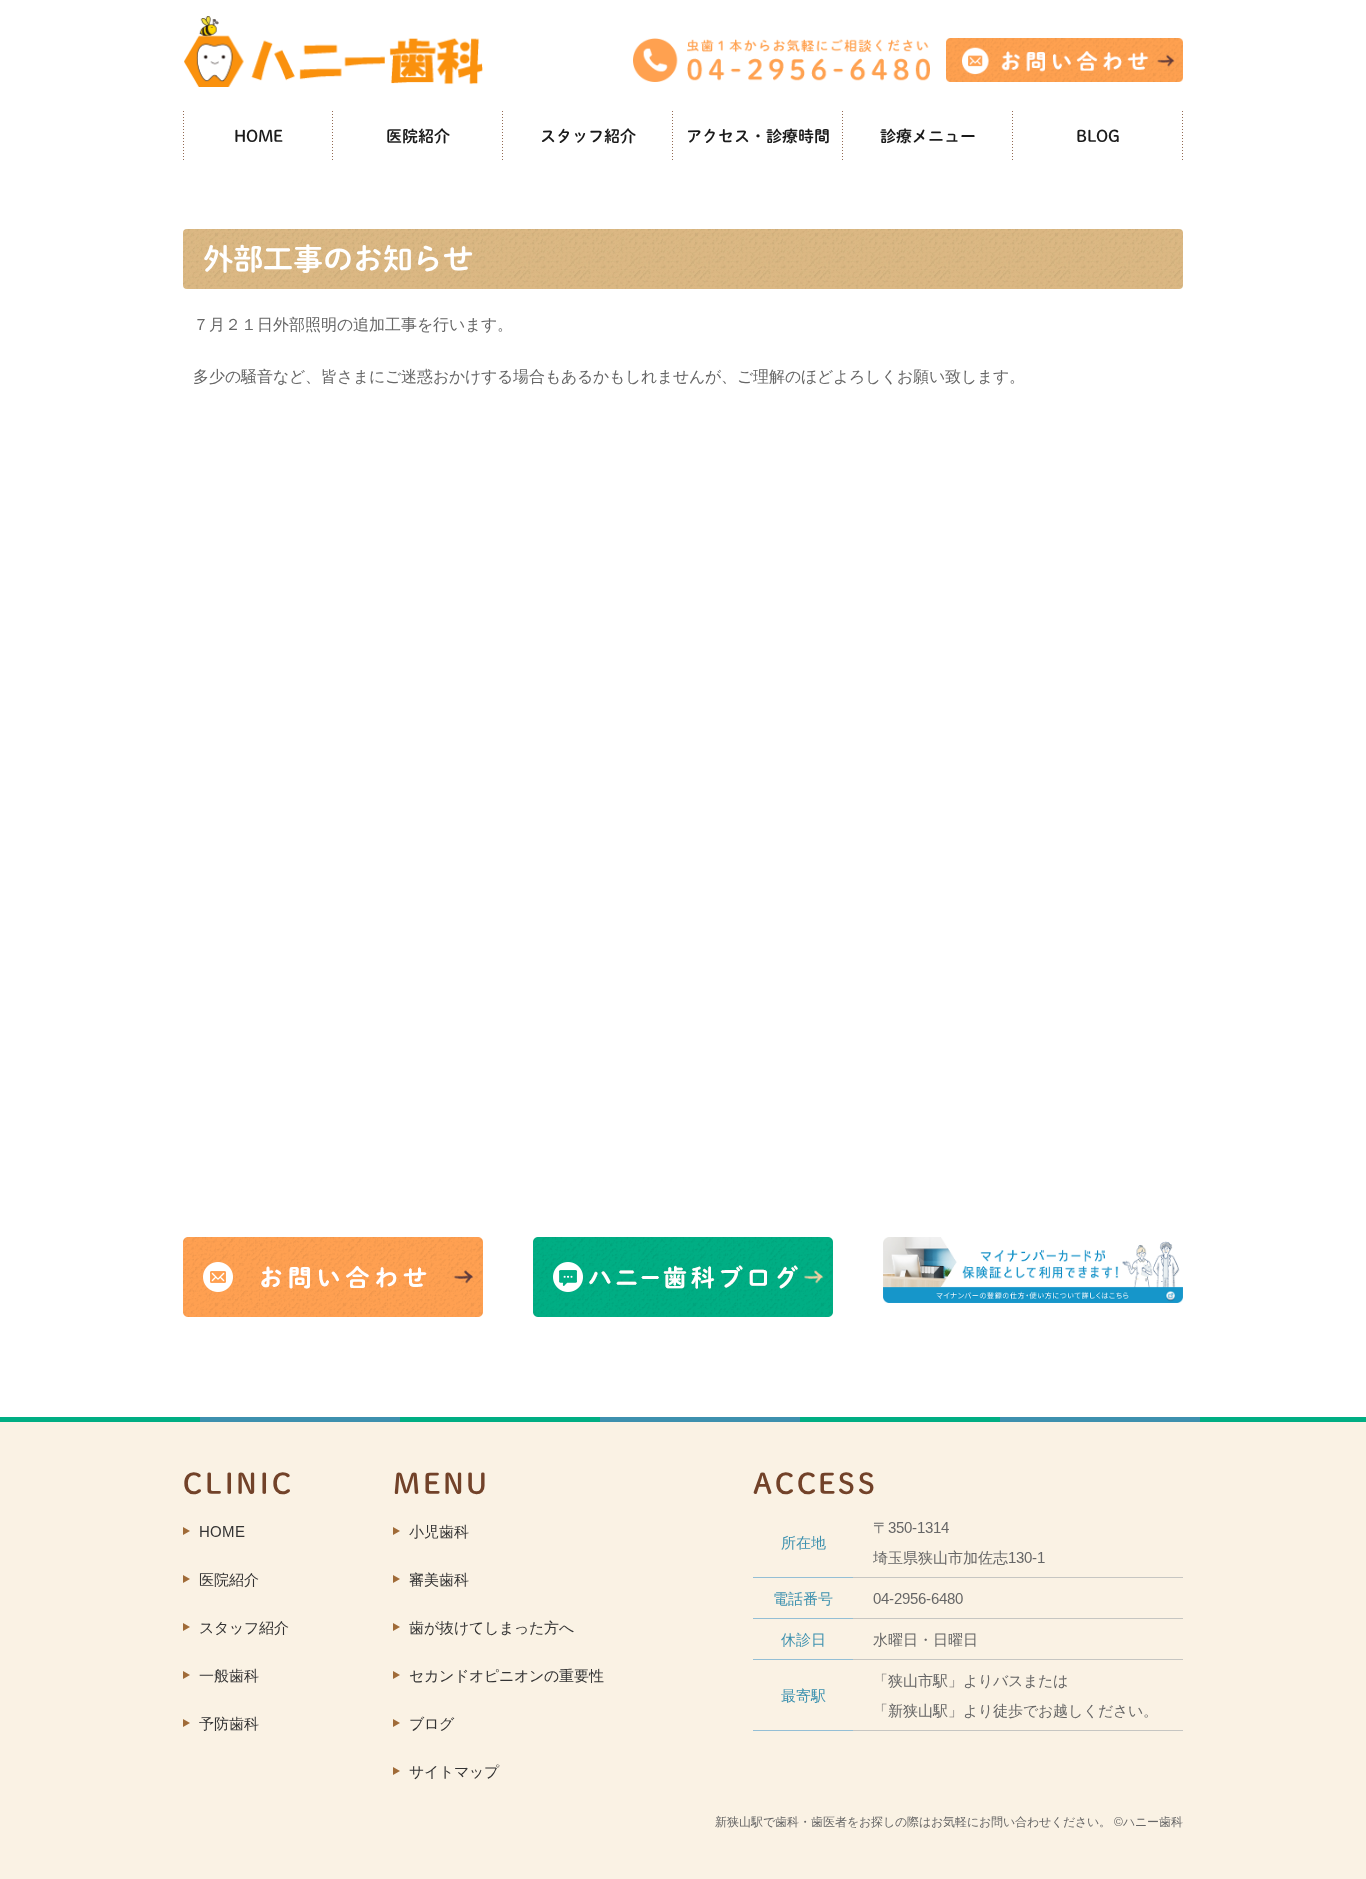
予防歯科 (229, 1723)
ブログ (431, 1723)
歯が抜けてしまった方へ (491, 1627)
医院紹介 (418, 136)
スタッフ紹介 (588, 136)
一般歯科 (229, 1675)
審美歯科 (439, 1579)
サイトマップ (454, 1771)
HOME (258, 136)
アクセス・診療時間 (758, 136)
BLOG (1098, 136)
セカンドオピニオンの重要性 (506, 1675)
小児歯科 (439, 1531)
